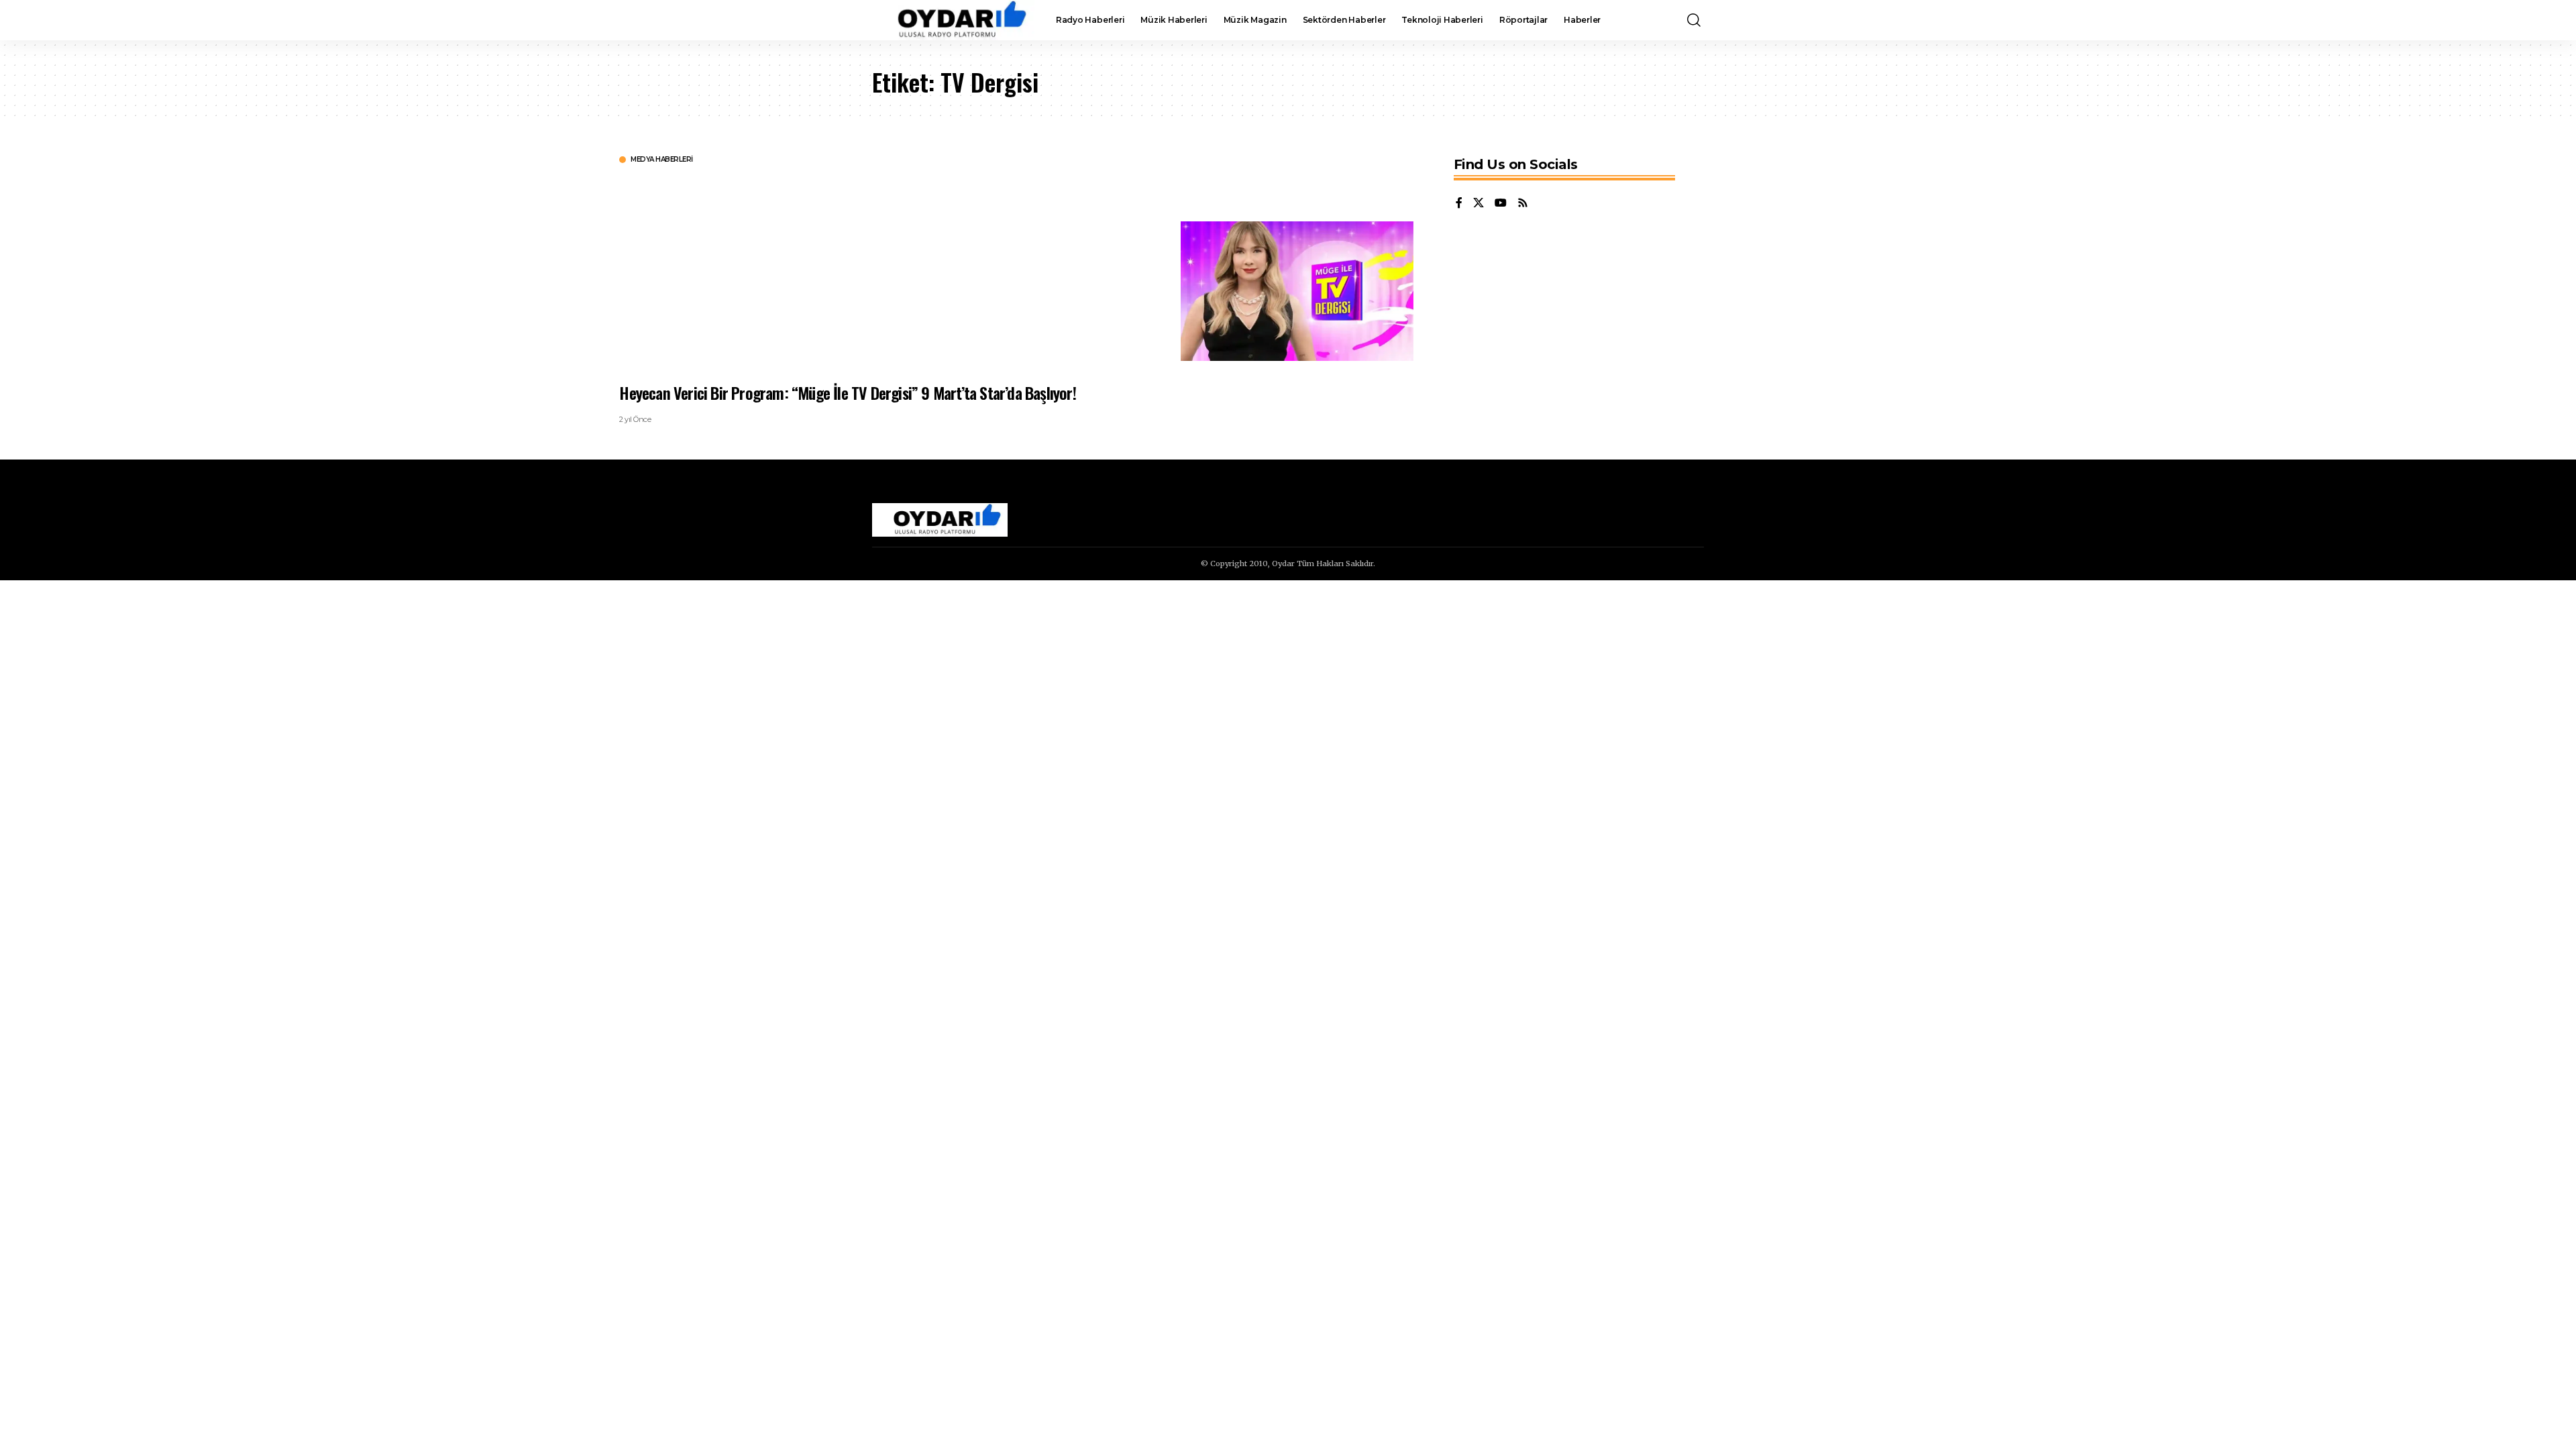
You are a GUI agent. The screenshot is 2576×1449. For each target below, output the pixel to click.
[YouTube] (1501, 204)
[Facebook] (1459, 204)
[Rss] (1523, 204)
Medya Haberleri (662, 160)
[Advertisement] (1022, 272)
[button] (1694, 20)
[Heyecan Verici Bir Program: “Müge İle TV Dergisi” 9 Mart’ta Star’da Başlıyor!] (1297, 291)
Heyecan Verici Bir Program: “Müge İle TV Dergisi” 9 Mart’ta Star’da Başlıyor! (847, 392)
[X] (1479, 204)
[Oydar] (953, 20)
